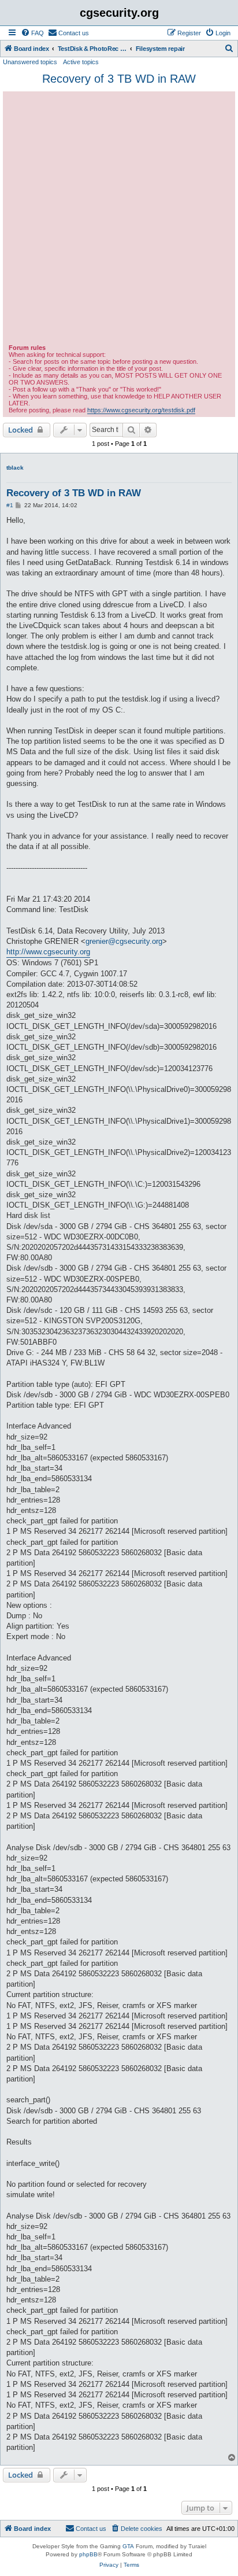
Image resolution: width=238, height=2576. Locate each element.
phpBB (88, 2554)
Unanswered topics (30, 62)
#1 (10, 505)
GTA (128, 2546)
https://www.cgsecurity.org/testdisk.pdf (141, 410)
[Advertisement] (119, 219)
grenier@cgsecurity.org (124, 941)
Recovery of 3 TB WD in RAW (119, 79)
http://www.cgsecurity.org (48, 952)
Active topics (81, 62)
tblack (15, 468)
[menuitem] (32, 33)
